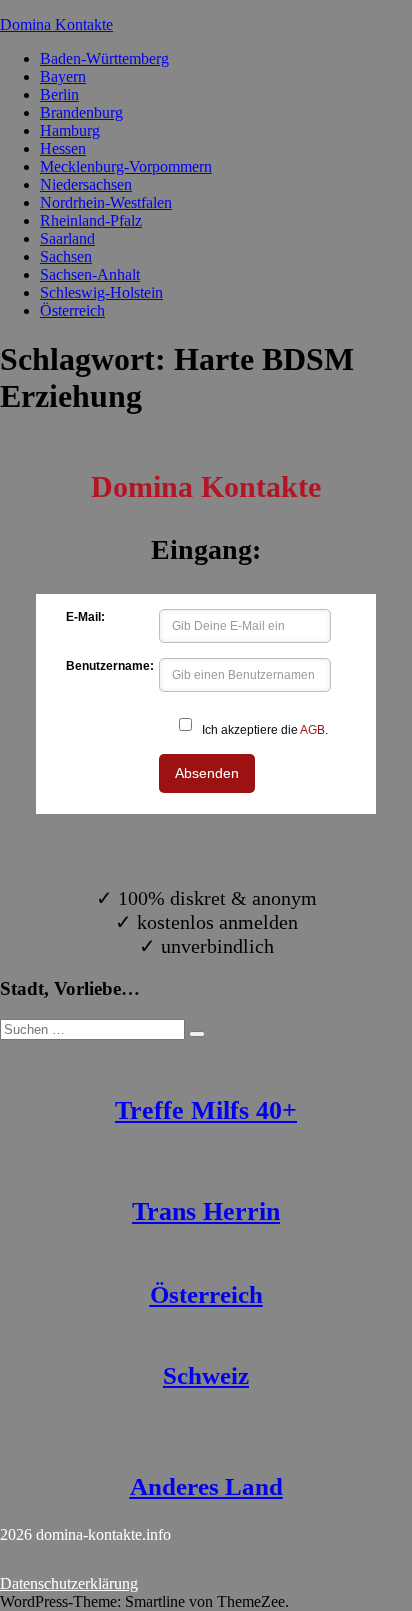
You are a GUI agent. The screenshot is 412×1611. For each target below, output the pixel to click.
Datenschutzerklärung (69, 1583)
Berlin (59, 94)
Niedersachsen (86, 184)
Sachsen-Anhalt (90, 274)
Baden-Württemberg (104, 58)
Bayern (63, 76)
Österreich (72, 310)
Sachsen (66, 256)
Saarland (67, 238)
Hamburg (70, 130)
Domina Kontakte (56, 24)
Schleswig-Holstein (101, 292)
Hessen (63, 148)
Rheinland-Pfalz (91, 220)
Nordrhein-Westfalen (106, 202)
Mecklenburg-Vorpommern (126, 166)
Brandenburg (81, 112)
